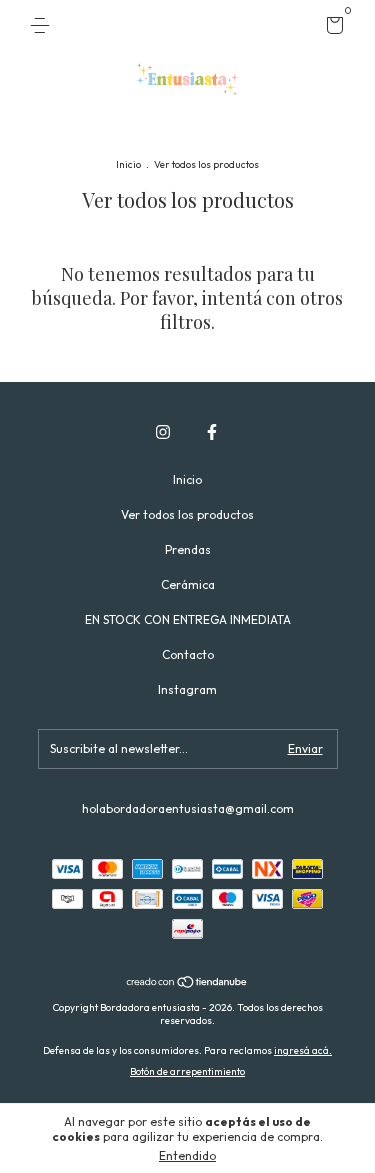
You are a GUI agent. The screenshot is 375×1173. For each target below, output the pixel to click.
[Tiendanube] (187, 984)
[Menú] (43, 25)
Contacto (188, 654)
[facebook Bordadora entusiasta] (212, 432)
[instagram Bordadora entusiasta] (163, 432)
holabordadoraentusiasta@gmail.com (188, 808)
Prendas (188, 549)
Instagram (187, 689)
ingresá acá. (303, 1050)
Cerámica (188, 584)
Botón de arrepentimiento (187, 1071)
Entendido (187, 1155)
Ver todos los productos (187, 514)
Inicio (128, 164)
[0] (331, 28)
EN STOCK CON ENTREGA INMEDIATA (188, 619)
